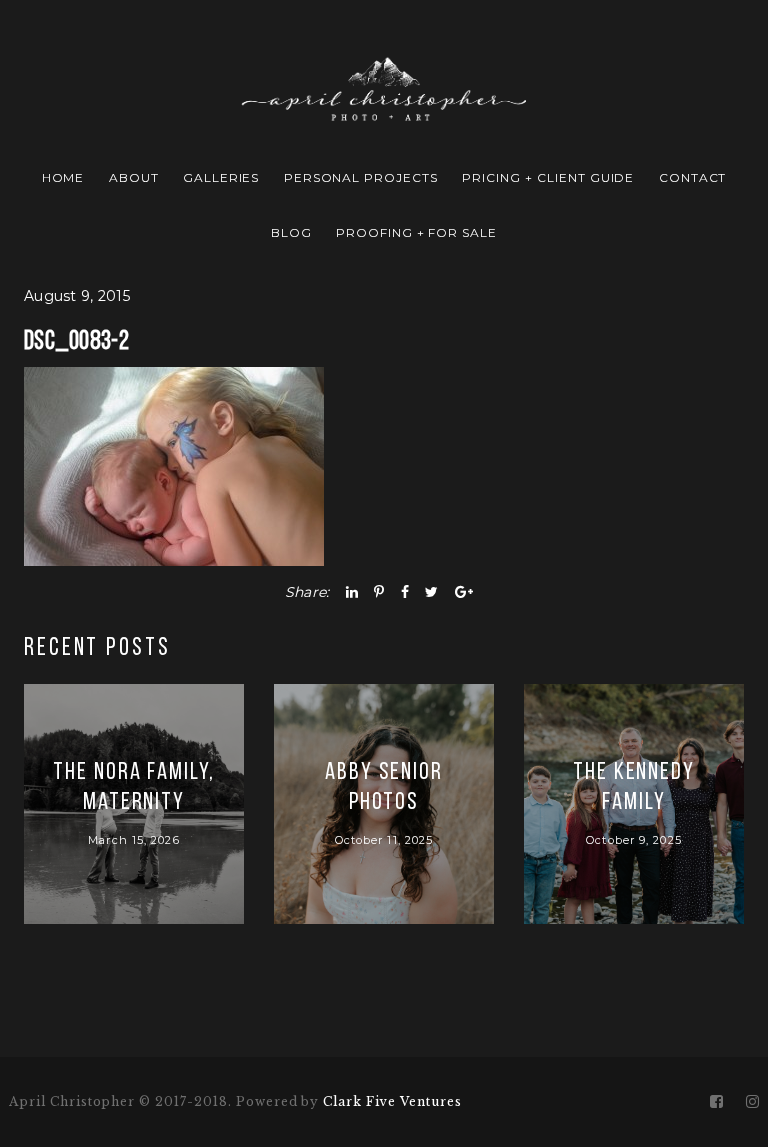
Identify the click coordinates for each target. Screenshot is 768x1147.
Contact (693, 177)
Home (63, 177)
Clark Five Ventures (392, 1101)
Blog (291, 232)
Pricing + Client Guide (548, 177)
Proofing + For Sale (416, 232)
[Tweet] (431, 592)
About (134, 177)
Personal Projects (361, 177)
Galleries (221, 177)
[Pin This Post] (379, 592)
